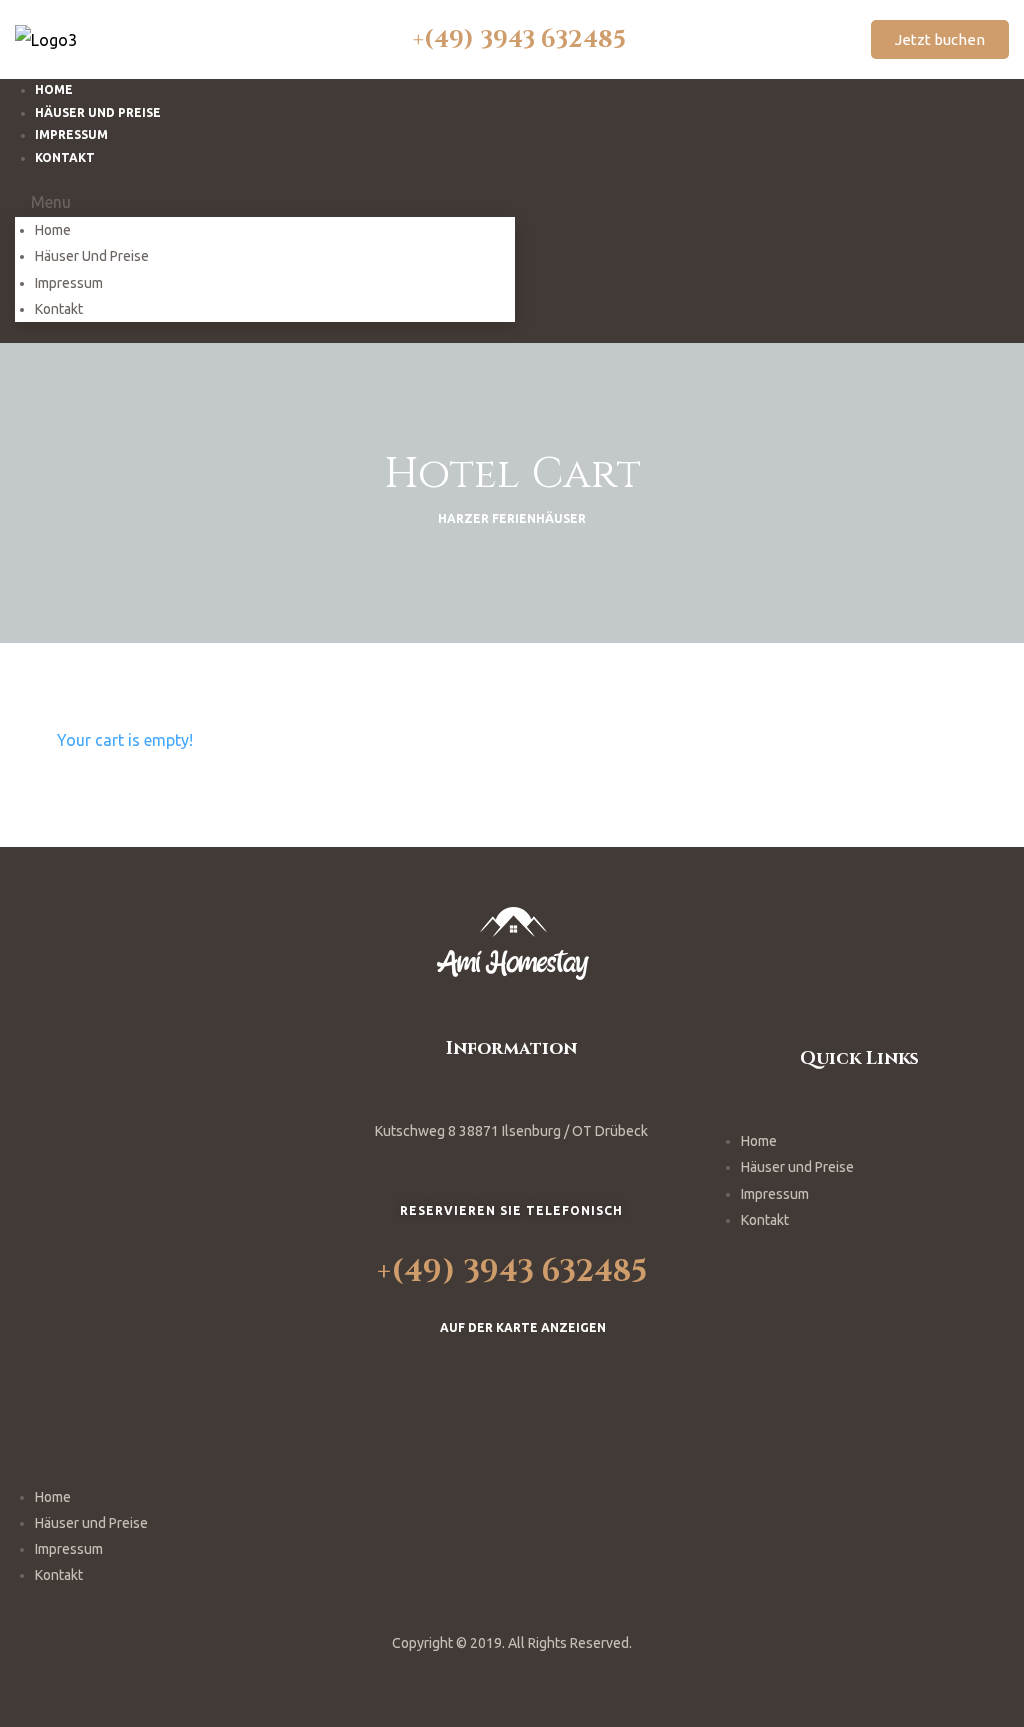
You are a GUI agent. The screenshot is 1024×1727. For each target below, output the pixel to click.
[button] (940, 39)
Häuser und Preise (92, 256)
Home (53, 230)
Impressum (69, 283)
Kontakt (65, 157)
